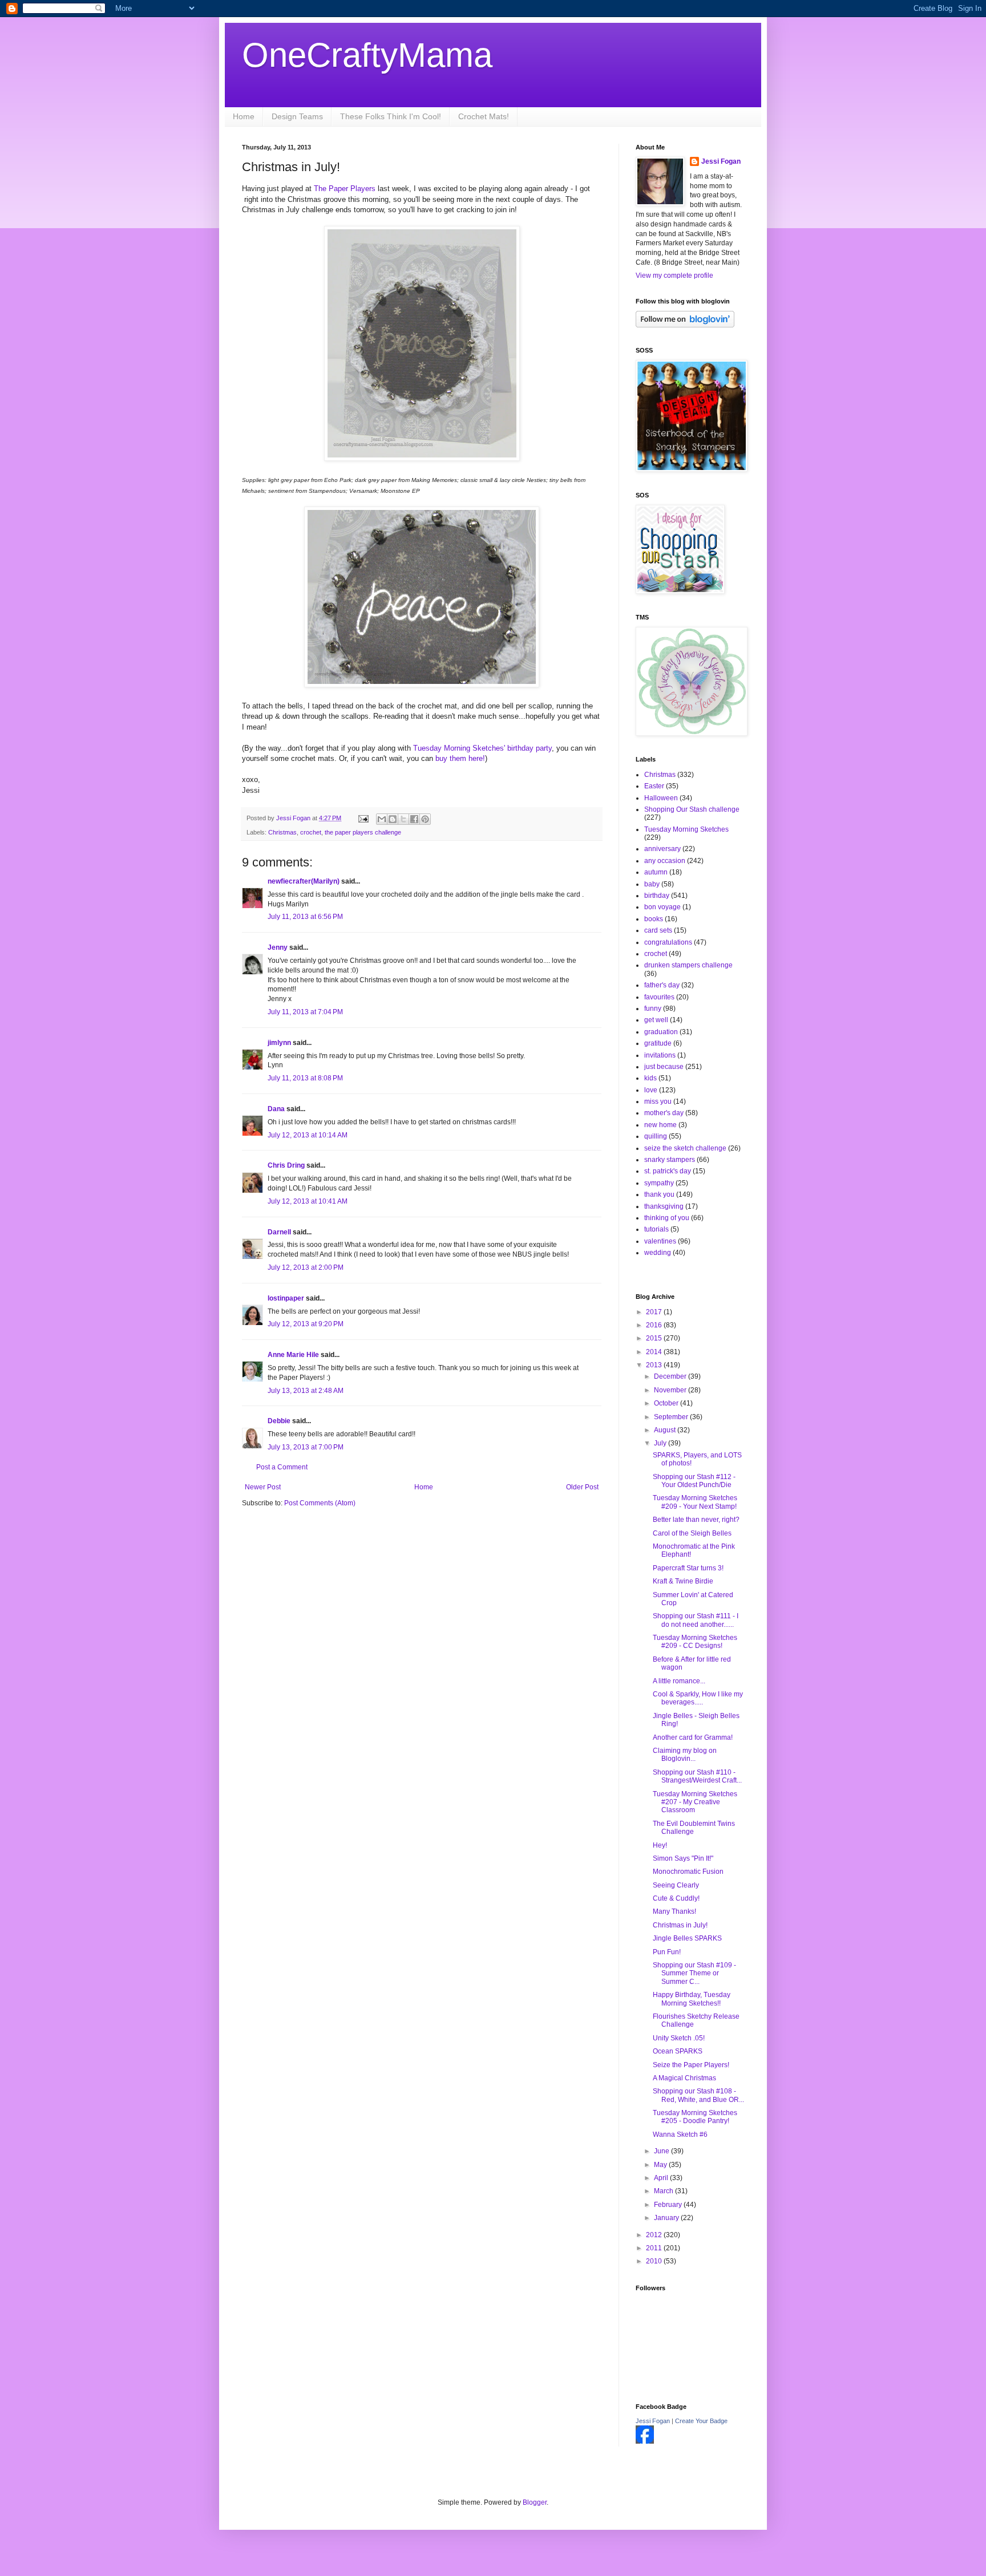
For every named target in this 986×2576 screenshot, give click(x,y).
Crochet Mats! (484, 116)
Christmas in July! (680, 1925)
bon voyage (662, 907)
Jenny (278, 947)
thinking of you (667, 1218)
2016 (655, 1325)
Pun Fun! (667, 1952)
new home (660, 1125)
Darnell (279, 1232)
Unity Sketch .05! (679, 2038)
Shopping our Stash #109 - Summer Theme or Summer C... (694, 1973)
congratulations (668, 942)
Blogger (535, 2502)
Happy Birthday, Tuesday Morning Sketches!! (692, 1999)
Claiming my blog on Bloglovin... (685, 1755)
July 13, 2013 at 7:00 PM (306, 1447)
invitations (660, 1055)
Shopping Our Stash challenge (692, 809)
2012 (655, 2235)
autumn (656, 872)
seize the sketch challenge (685, 1148)
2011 (655, 2248)
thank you (659, 1194)
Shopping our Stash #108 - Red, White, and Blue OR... (698, 2095)
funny (653, 1008)
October (667, 1403)
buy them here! (460, 758)
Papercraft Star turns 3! (688, 1568)
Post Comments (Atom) (320, 1503)
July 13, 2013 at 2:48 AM (306, 1391)
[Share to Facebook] (414, 819)
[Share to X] (403, 819)
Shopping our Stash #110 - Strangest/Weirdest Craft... (697, 1776)
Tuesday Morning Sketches (686, 829)
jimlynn (279, 1043)
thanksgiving (664, 1206)
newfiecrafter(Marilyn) (304, 881)
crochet (311, 832)
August (666, 1430)
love (651, 1090)
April (662, 2178)
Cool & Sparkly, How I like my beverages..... (698, 1698)
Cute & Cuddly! (676, 1898)
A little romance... (679, 1681)
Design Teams (297, 116)
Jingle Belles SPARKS (687, 1938)
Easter (654, 786)
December (671, 1376)
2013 (655, 1365)
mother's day (664, 1113)
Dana (276, 1109)
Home (244, 116)
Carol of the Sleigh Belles (692, 1533)
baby (652, 884)
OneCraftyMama (367, 55)
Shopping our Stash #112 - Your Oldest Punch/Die (694, 1481)
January (667, 2218)
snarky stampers (670, 1160)
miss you (658, 1101)
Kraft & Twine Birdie (683, 1581)
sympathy (659, 1183)
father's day (662, 985)
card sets (658, 930)
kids (650, 1078)
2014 (655, 1352)
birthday (657, 896)
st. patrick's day (668, 1171)
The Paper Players (346, 189)
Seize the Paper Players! (691, 2065)
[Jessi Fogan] (645, 2441)
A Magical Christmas (684, 2078)
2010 (655, 2261)
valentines (660, 1241)
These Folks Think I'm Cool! (391, 116)
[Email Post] (363, 818)
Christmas (282, 832)
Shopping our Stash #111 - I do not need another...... (696, 1620)
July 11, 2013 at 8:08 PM (305, 1078)
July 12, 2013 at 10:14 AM (308, 1135)
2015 (655, 1338)
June (662, 2151)
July (661, 1443)
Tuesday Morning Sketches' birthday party (482, 748)
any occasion (665, 861)
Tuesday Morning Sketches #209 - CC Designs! (695, 1642)
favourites (659, 997)
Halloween (661, 798)
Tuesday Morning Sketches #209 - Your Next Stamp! (695, 1502)
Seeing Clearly (676, 1885)
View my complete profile (674, 276)
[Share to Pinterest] (425, 819)
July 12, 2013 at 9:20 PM (306, 1324)
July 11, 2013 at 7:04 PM (305, 1012)
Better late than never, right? (696, 1520)
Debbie (279, 1421)
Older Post (582, 1487)
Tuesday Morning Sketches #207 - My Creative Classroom (695, 1802)
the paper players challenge (363, 832)
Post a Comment (282, 1467)
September (672, 1417)
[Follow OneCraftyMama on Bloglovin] (685, 325)
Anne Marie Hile (293, 1355)
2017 (655, 1312)
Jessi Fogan (721, 161)
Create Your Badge (701, 2421)
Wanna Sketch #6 (680, 2134)
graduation (661, 1032)
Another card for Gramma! (693, 1737)
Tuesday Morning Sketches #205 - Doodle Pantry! (695, 2117)
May (661, 2165)
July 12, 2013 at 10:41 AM (308, 1201)
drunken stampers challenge (688, 965)
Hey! (660, 1845)
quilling (656, 1136)
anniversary (662, 849)
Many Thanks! (674, 1911)
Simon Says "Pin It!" (683, 1858)
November (671, 1390)
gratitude (658, 1043)
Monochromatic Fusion (688, 1872)
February (669, 2205)
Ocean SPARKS (678, 2051)
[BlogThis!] (393, 819)
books (654, 919)
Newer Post (263, 1487)
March (664, 2191)
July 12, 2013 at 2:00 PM (306, 1267)
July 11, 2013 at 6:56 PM (305, 917)
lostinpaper (286, 1298)
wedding (658, 1253)
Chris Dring (286, 1165)
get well (656, 1020)
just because (664, 1067)
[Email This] (382, 819)
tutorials (656, 1229)
